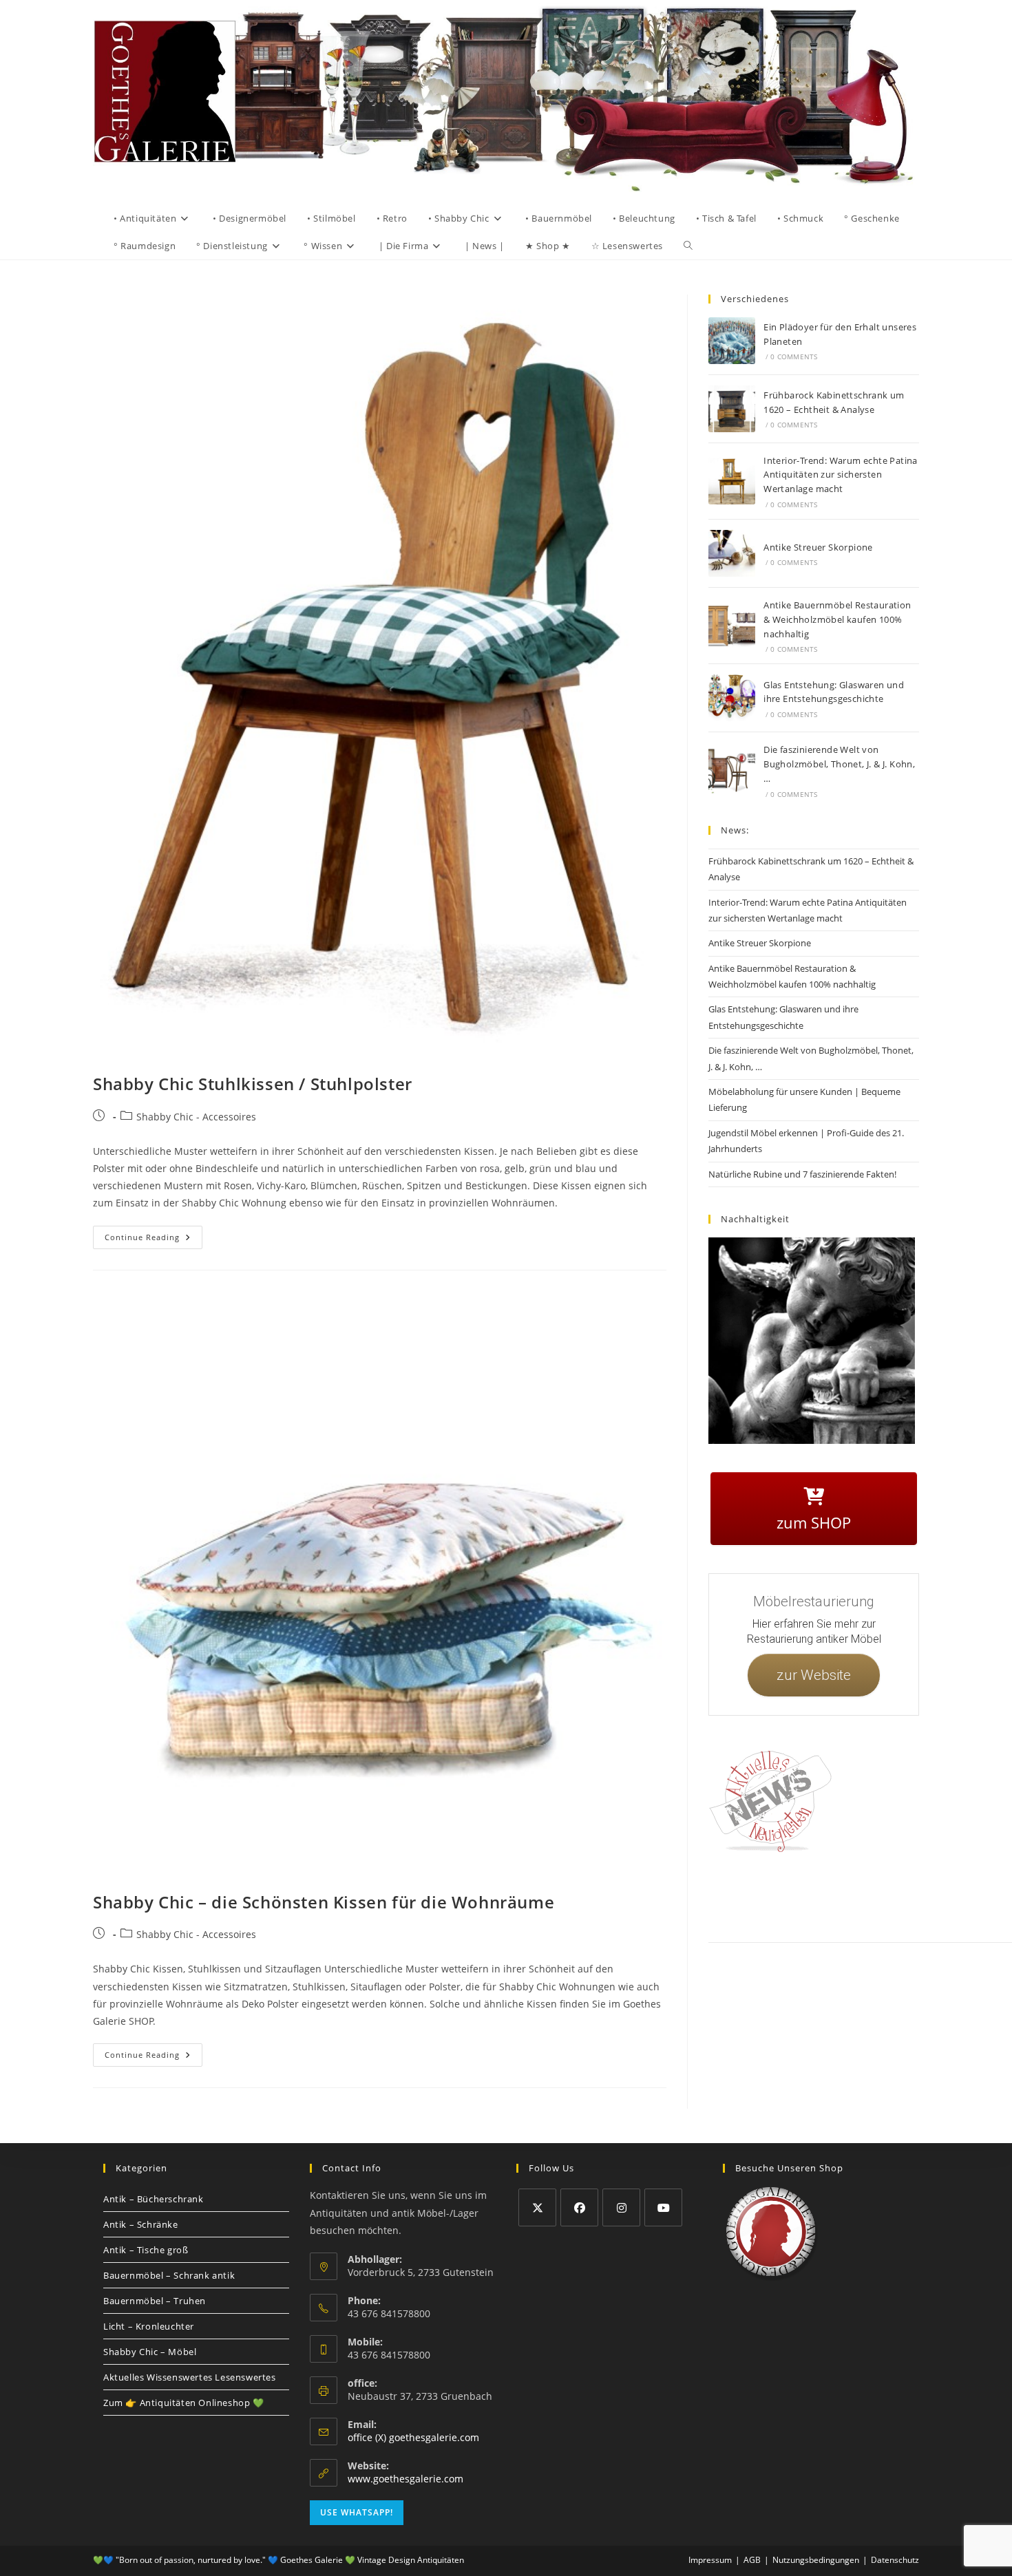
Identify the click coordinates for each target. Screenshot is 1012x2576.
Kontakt (771, 1895)
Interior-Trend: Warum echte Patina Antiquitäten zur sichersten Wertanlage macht (841, 475)
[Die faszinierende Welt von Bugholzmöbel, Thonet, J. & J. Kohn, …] (732, 771)
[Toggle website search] (688, 246)
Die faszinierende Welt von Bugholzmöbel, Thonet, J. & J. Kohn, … (839, 764)
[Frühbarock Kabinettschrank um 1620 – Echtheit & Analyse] (732, 409)
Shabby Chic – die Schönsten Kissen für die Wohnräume (324, 1902)
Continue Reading (154, 1234)
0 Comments (794, 356)
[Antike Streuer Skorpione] (732, 553)
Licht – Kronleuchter (149, 2326)
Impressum (815, 1895)
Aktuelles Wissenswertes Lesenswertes (190, 2377)
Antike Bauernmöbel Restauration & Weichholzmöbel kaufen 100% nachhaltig (837, 619)
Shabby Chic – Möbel (150, 2352)
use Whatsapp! (357, 2512)
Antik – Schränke (141, 2224)
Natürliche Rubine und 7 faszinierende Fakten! (802, 1174)
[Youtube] (663, 2207)
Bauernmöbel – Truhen (155, 2301)
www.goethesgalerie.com (405, 2479)
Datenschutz (866, 1895)
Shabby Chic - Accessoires (196, 1117)
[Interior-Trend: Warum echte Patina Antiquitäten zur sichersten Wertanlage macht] (732, 481)
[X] (537, 2207)
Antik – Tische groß (146, 2250)
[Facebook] (579, 2207)
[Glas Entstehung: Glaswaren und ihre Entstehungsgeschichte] (732, 698)
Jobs (936, 1895)
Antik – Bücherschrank (154, 2199)
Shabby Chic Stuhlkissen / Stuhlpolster (253, 1084)
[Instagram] (621, 2207)
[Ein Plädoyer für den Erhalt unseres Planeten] (732, 341)
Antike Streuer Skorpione (818, 547)
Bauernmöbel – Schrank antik (169, 2275)
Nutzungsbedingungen (816, 2560)
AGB (907, 1895)
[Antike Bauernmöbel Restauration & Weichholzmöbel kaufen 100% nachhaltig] (732, 626)
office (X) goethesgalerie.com (413, 2437)
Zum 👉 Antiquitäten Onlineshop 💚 (184, 2403)
